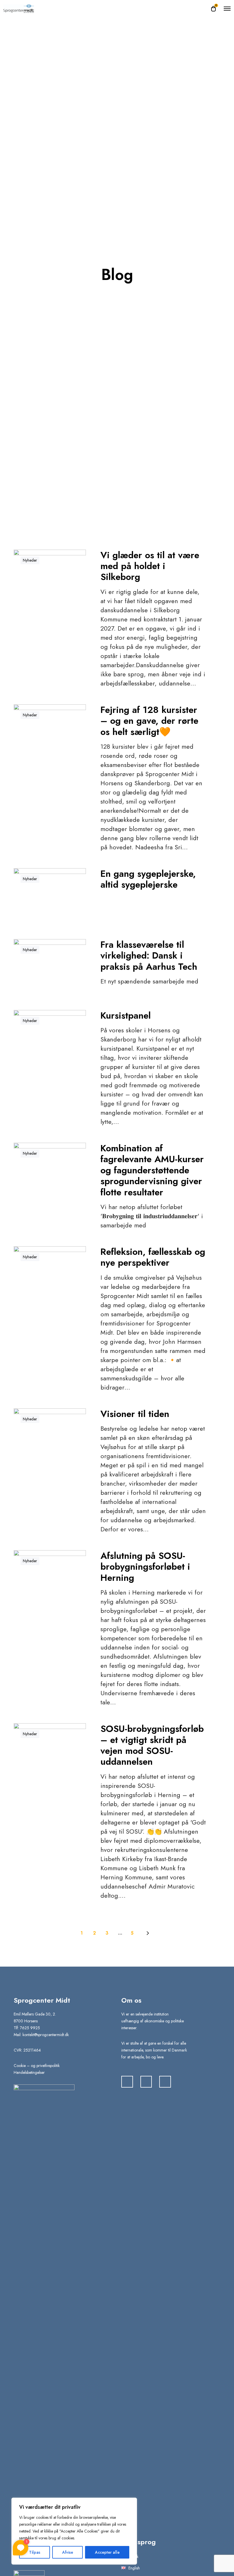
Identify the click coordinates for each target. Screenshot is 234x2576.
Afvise (68, 2552)
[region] (74, 2531)
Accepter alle (107, 2552)
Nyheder (30, 560)
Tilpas (35, 2552)
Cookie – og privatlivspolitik (37, 2066)
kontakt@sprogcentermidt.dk (46, 2035)
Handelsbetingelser (29, 2072)
